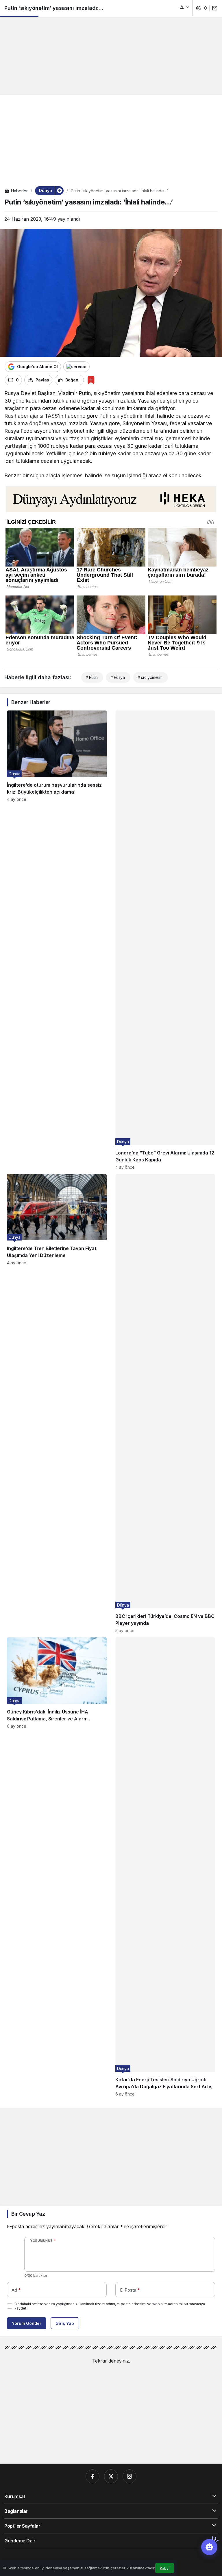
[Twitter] (111, 2476)
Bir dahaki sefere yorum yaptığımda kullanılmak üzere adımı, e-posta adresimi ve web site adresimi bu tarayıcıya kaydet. (110, 2306)
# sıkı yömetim (150, 677)
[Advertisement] (111, 45)
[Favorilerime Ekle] (91, 380)
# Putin (91, 677)
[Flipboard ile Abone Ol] (76, 367)
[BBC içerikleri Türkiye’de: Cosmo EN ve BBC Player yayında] (165, 1403)
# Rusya (118, 677)
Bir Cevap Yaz (28, 2214)
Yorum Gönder (27, 2323)
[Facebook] (92, 2476)
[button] (185, 7)
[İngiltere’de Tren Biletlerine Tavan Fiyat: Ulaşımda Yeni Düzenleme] (57, 1403)
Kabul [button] (165, 2568)
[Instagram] (129, 2476)
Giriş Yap (65, 2323)
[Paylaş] (213, 8)
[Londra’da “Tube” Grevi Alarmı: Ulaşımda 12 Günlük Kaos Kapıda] (165, 940)
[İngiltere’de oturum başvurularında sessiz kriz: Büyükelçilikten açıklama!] (57, 940)
